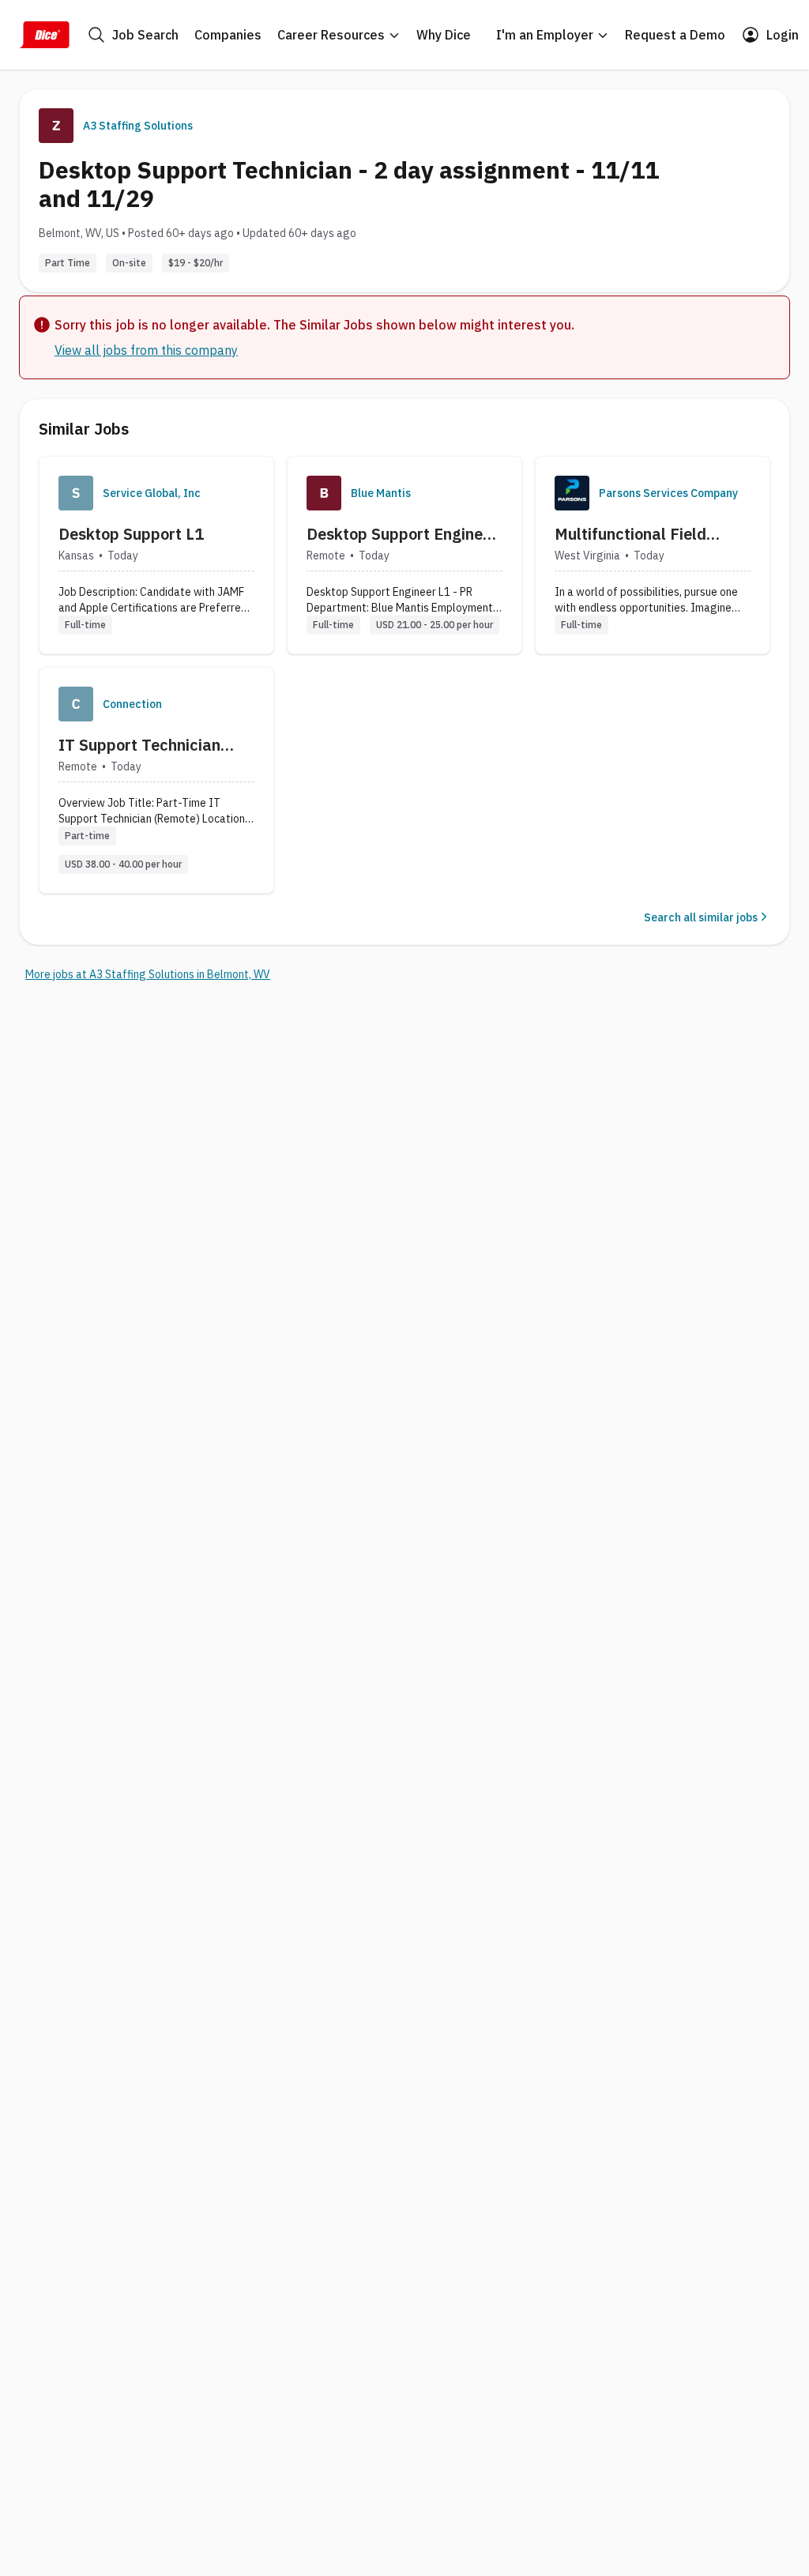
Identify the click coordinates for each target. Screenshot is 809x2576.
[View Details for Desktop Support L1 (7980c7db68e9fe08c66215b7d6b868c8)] (156, 555)
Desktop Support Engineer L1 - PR (402, 534)
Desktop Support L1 (131, 534)
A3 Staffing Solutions (138, 126)
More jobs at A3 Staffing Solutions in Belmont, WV (148, 974)
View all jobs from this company (146, 350)
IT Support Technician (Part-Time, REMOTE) (139, 745)
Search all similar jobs (701, 917)
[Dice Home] (44, 35)
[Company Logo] (76, 493)
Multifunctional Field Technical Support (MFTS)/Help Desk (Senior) (630, 534)
